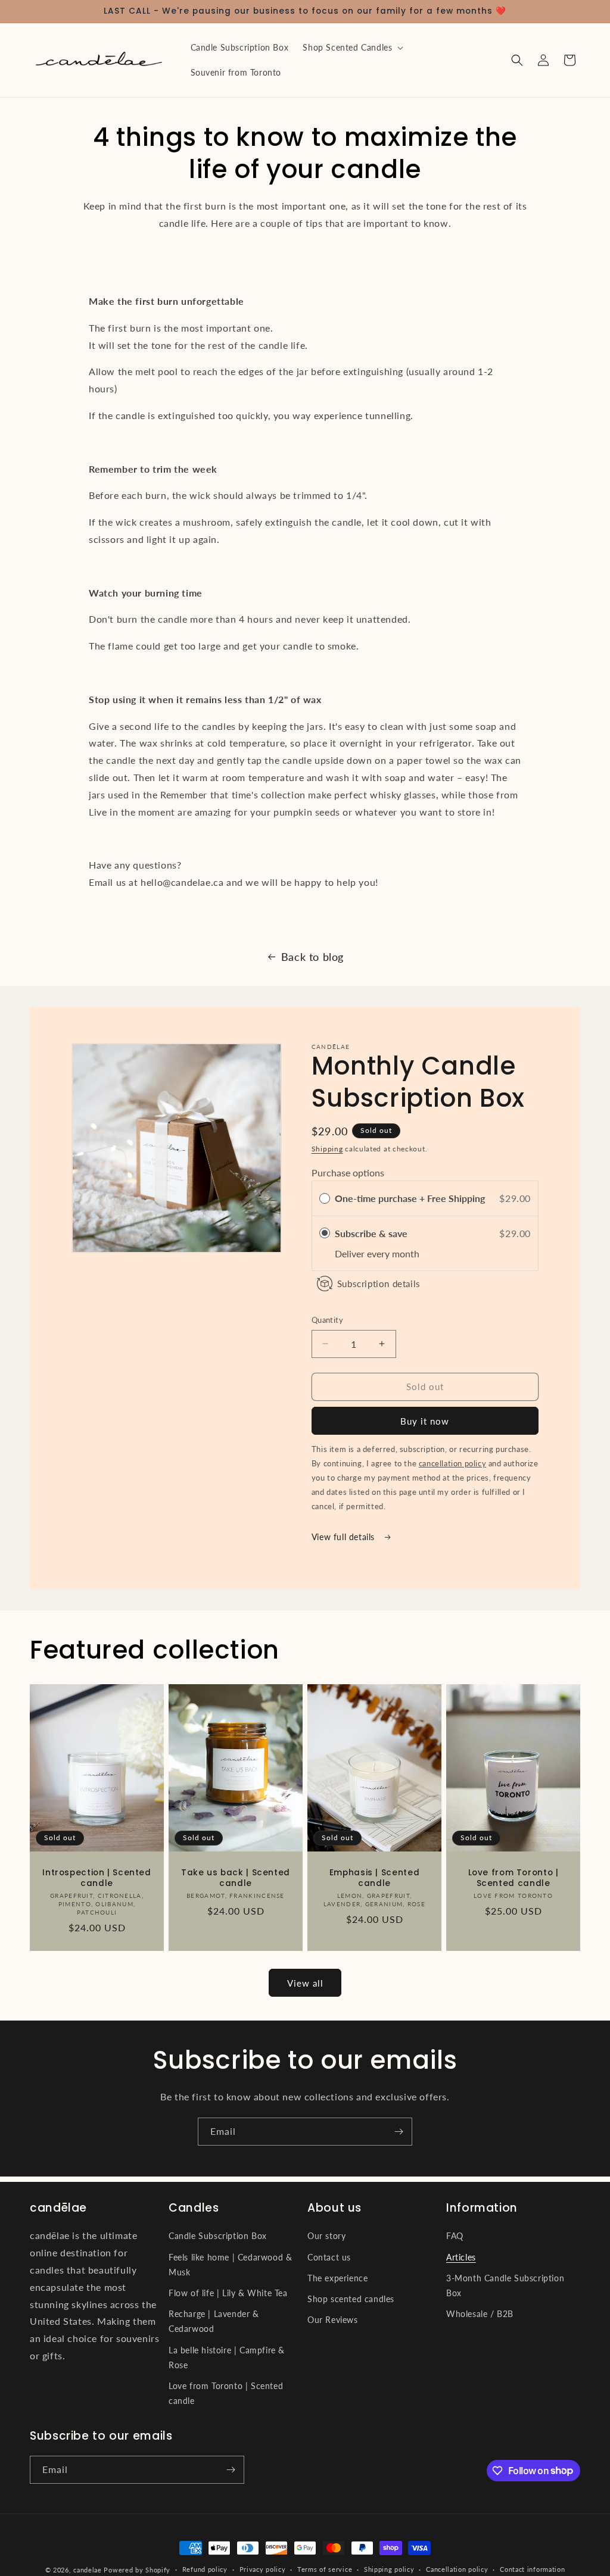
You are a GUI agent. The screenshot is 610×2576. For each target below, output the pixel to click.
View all (305, 1983)
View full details (345, 1537)
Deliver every (363, 1253)
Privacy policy (263, 2569)
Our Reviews (333, 2320)
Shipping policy (389, 2569)
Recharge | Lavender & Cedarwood (214, 2321)
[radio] (325, 1198)
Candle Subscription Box (218, 2236)
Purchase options (348, 1173)
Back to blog (312, 957)
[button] (352, 48)
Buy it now (425, 1421)
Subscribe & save (372, 1233)
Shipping (327, 1149)
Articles (461, 2257)
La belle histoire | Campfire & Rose (227, 2358)
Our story (326, 2236)
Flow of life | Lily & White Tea (228, 2293)
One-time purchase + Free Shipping (410, 1198)
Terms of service (325, 2569)
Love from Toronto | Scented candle (513, 1878)
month (406, 1253)
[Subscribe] (399, 2132)
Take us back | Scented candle (236, 1878)
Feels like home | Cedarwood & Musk (230, 2265)
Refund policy (205, 2569)
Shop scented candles (351, 2299)
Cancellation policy (457, 2569)
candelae (88, 2570)
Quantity (327, 1320)
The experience (337, 2278)
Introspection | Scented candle (97, 1878)
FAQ (455, 2236)
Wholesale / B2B (480, 2314)
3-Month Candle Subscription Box (505, 2285)
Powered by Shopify (137, 2570)
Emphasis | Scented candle (374, 1878)
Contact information (532, 2569)
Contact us (329, 2257)
